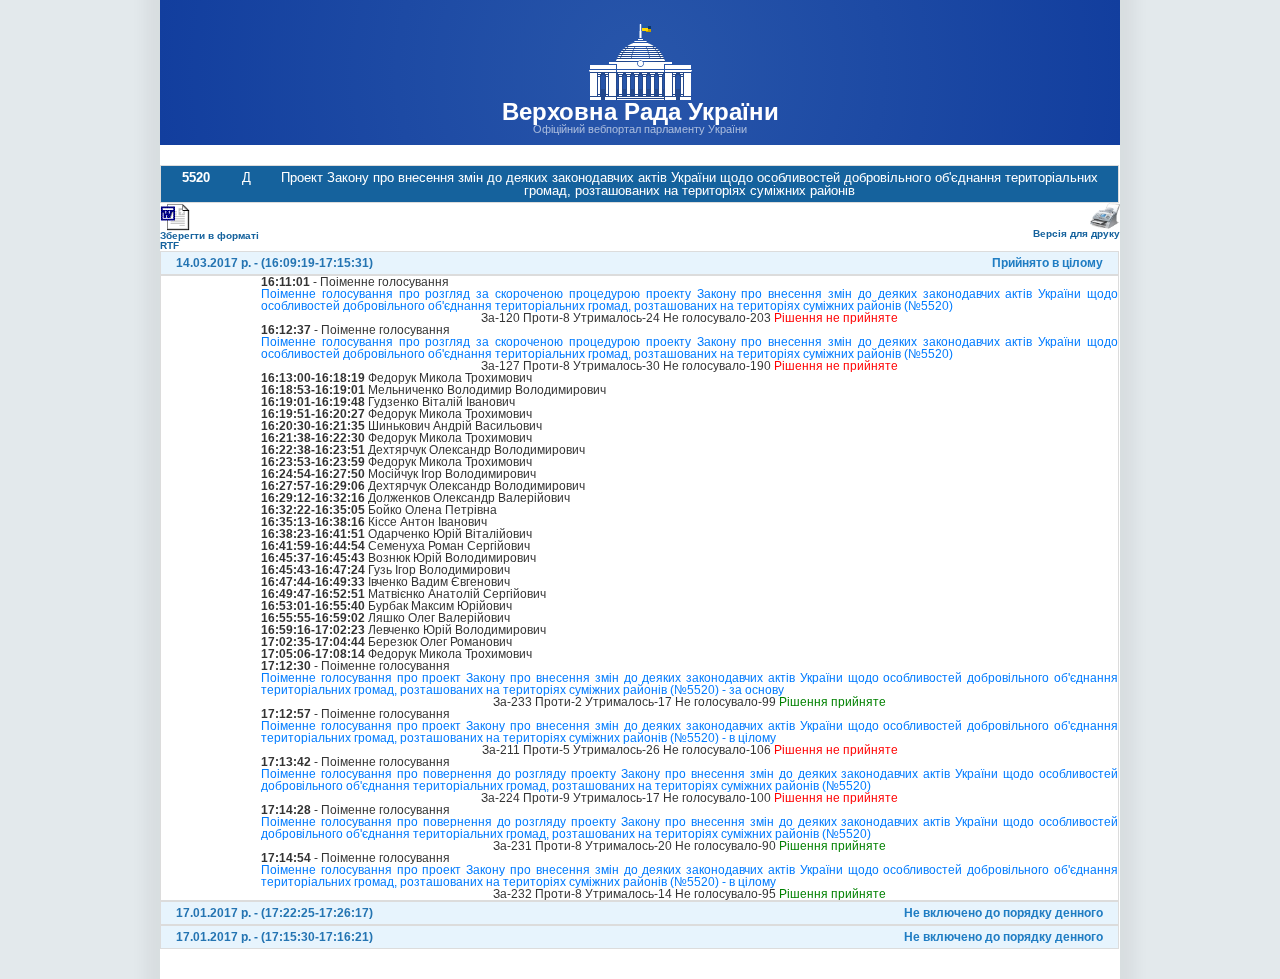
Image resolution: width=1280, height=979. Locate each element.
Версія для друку (1076, 233)
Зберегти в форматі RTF (209, 240)
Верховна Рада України (640, 111)
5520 (196, 177)
